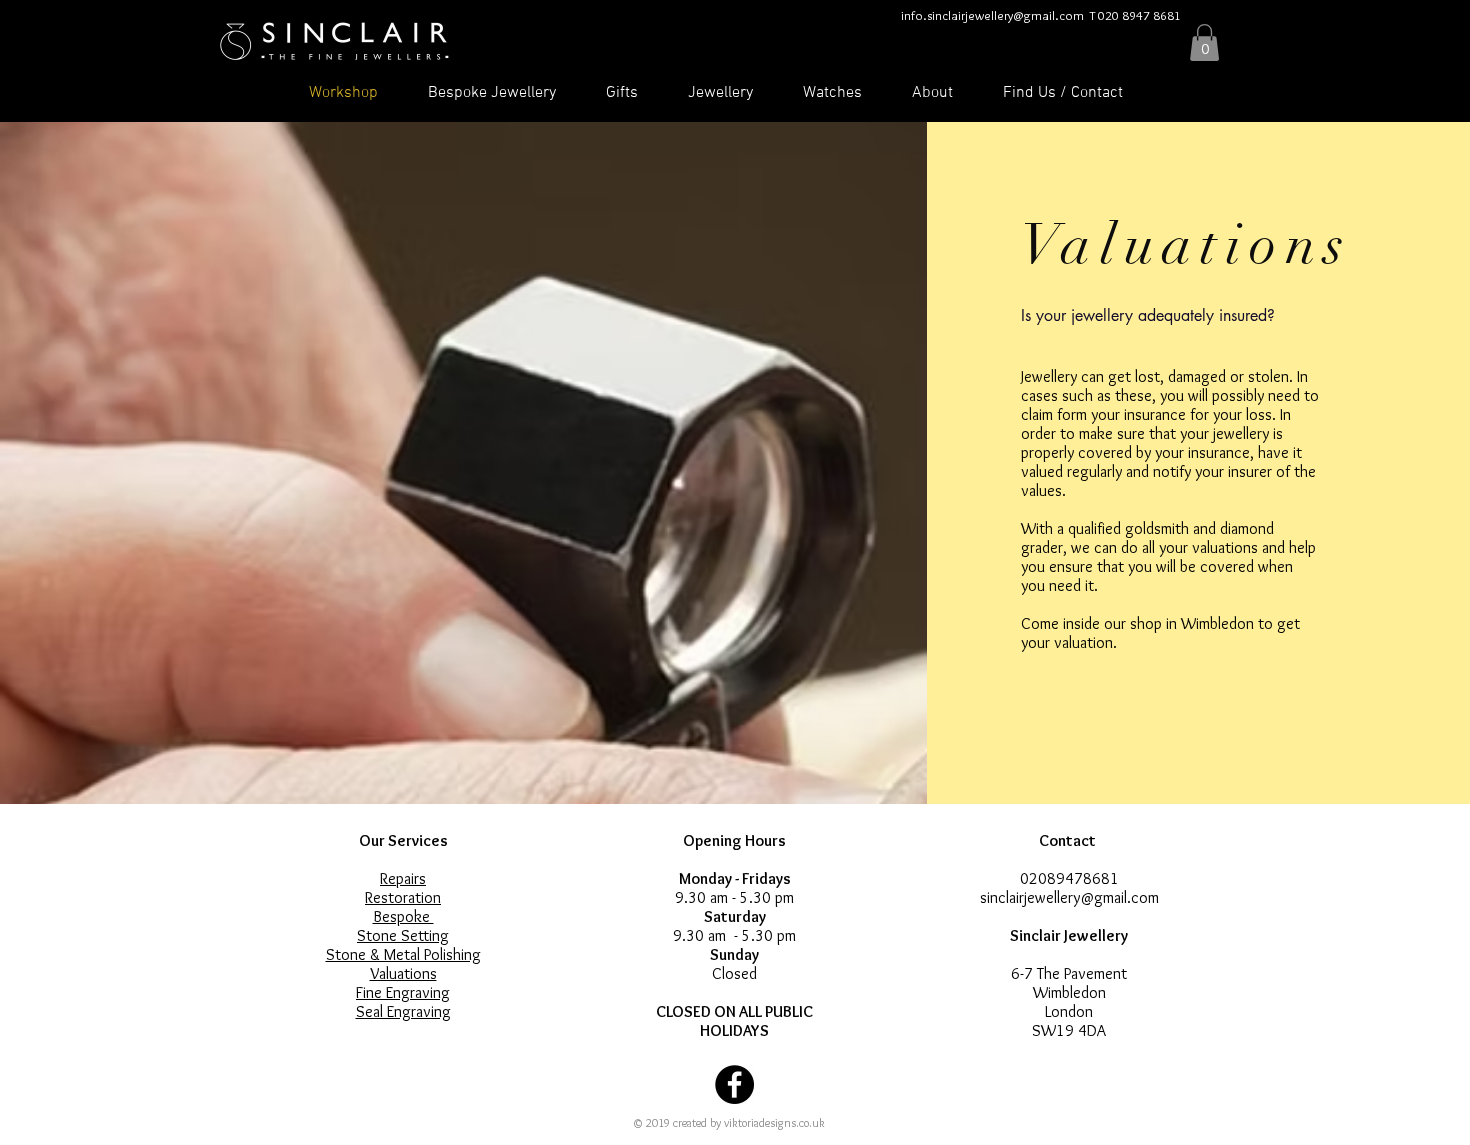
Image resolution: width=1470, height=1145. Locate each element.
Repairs (403, 878)
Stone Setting (403, 935)
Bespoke (403, 916)
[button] (1204, 42)
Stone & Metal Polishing (403, 954)
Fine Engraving (403, 992)
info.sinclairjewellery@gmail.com (992, 15)
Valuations (403, 973)
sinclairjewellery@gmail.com (1069, 897)
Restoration (403, 897)
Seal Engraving (403, 1011)
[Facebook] (734, 1084)
